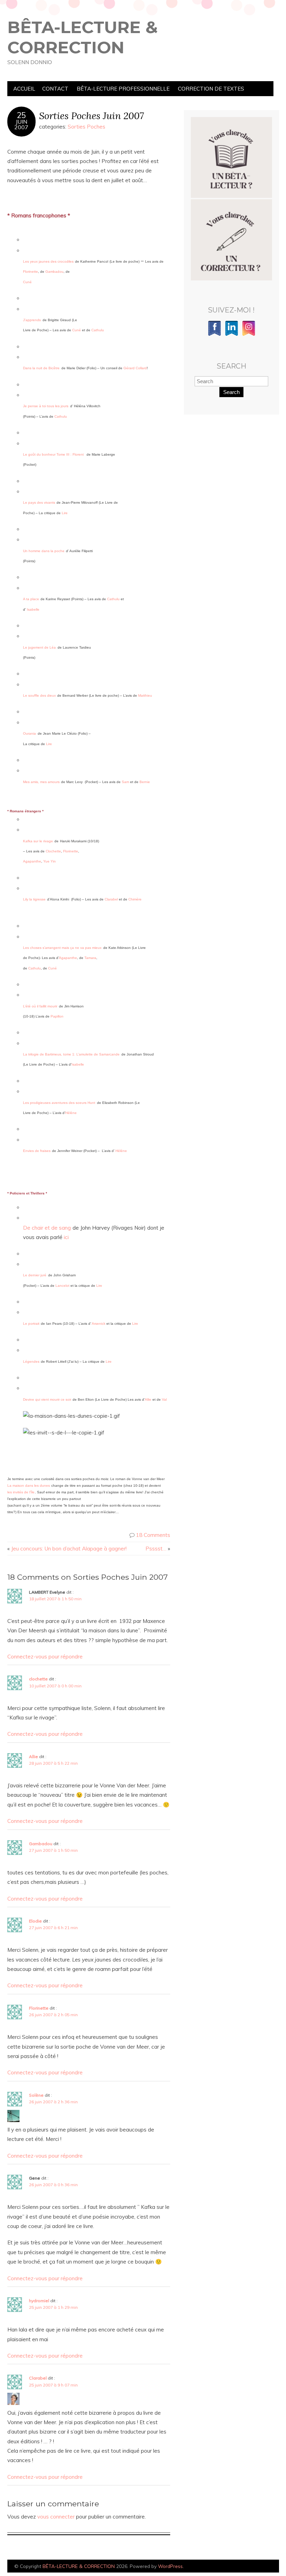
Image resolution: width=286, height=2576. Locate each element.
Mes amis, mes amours (41, 782)
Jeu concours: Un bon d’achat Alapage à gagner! (69, 1549)
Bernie (145, 782)
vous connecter (56, 2517)
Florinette (31, 272)
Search (231, 392)
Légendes (31, 1362)
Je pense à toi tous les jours (46, 406)
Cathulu (98, 330)
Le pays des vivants (39, 502)
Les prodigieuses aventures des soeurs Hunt (59, 1103)
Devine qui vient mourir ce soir (47, 1399)
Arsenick (99, 1324)
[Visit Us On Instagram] (249, 335)
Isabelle (33, 609)
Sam (125, 782)
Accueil (24, 89)
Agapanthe (32, 861)
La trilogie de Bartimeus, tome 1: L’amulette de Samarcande (71, 1054)
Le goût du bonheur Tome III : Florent (53, 454)
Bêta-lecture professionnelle (123, 89)
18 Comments (153, 1535)
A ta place (31, 599)
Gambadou (54, 272)
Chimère (135, 899)
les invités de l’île (21, 1492)
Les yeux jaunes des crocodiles (48, 261)
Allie (33, 1757)
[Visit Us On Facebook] (214, 335)
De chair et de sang (47, 1228)
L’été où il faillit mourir (40, 1006)
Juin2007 (21, 124)
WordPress (170, 2566)
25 (21, 115)
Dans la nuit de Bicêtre (41, 368)
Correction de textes (211, 89)
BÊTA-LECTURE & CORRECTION (82, 37)
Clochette (53, 851)
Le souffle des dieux (39, 695)
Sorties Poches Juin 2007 (91, 115)
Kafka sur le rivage (38, 841)
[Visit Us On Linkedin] (231, 335)
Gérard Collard (135, 368)
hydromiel (39, 2301)
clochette (38, 1679)
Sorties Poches (86, 127)
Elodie (35, 1921)
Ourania (29, 733)
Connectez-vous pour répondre (45, 1657)
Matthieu (145, 695)
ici (66, 1237)
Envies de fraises (37, 1151)
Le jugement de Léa (39, 647)
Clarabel (111, 899)
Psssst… (156, 1549)
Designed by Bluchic (262, 2567)
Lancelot (62, 1286)
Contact (55, 89)
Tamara (90, 958)
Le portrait (31, 1324)
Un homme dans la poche (44, 551)
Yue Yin (50, 861)
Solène (36, 2095)
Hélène (71, 1113)
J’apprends (32, 320)
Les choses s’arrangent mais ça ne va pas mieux (62, 948)
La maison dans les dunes (29, 1486)
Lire (65, 513)
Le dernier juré (35, 1275)
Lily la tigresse (34, 899)
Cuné (77, 330)
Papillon (57, 1016)
